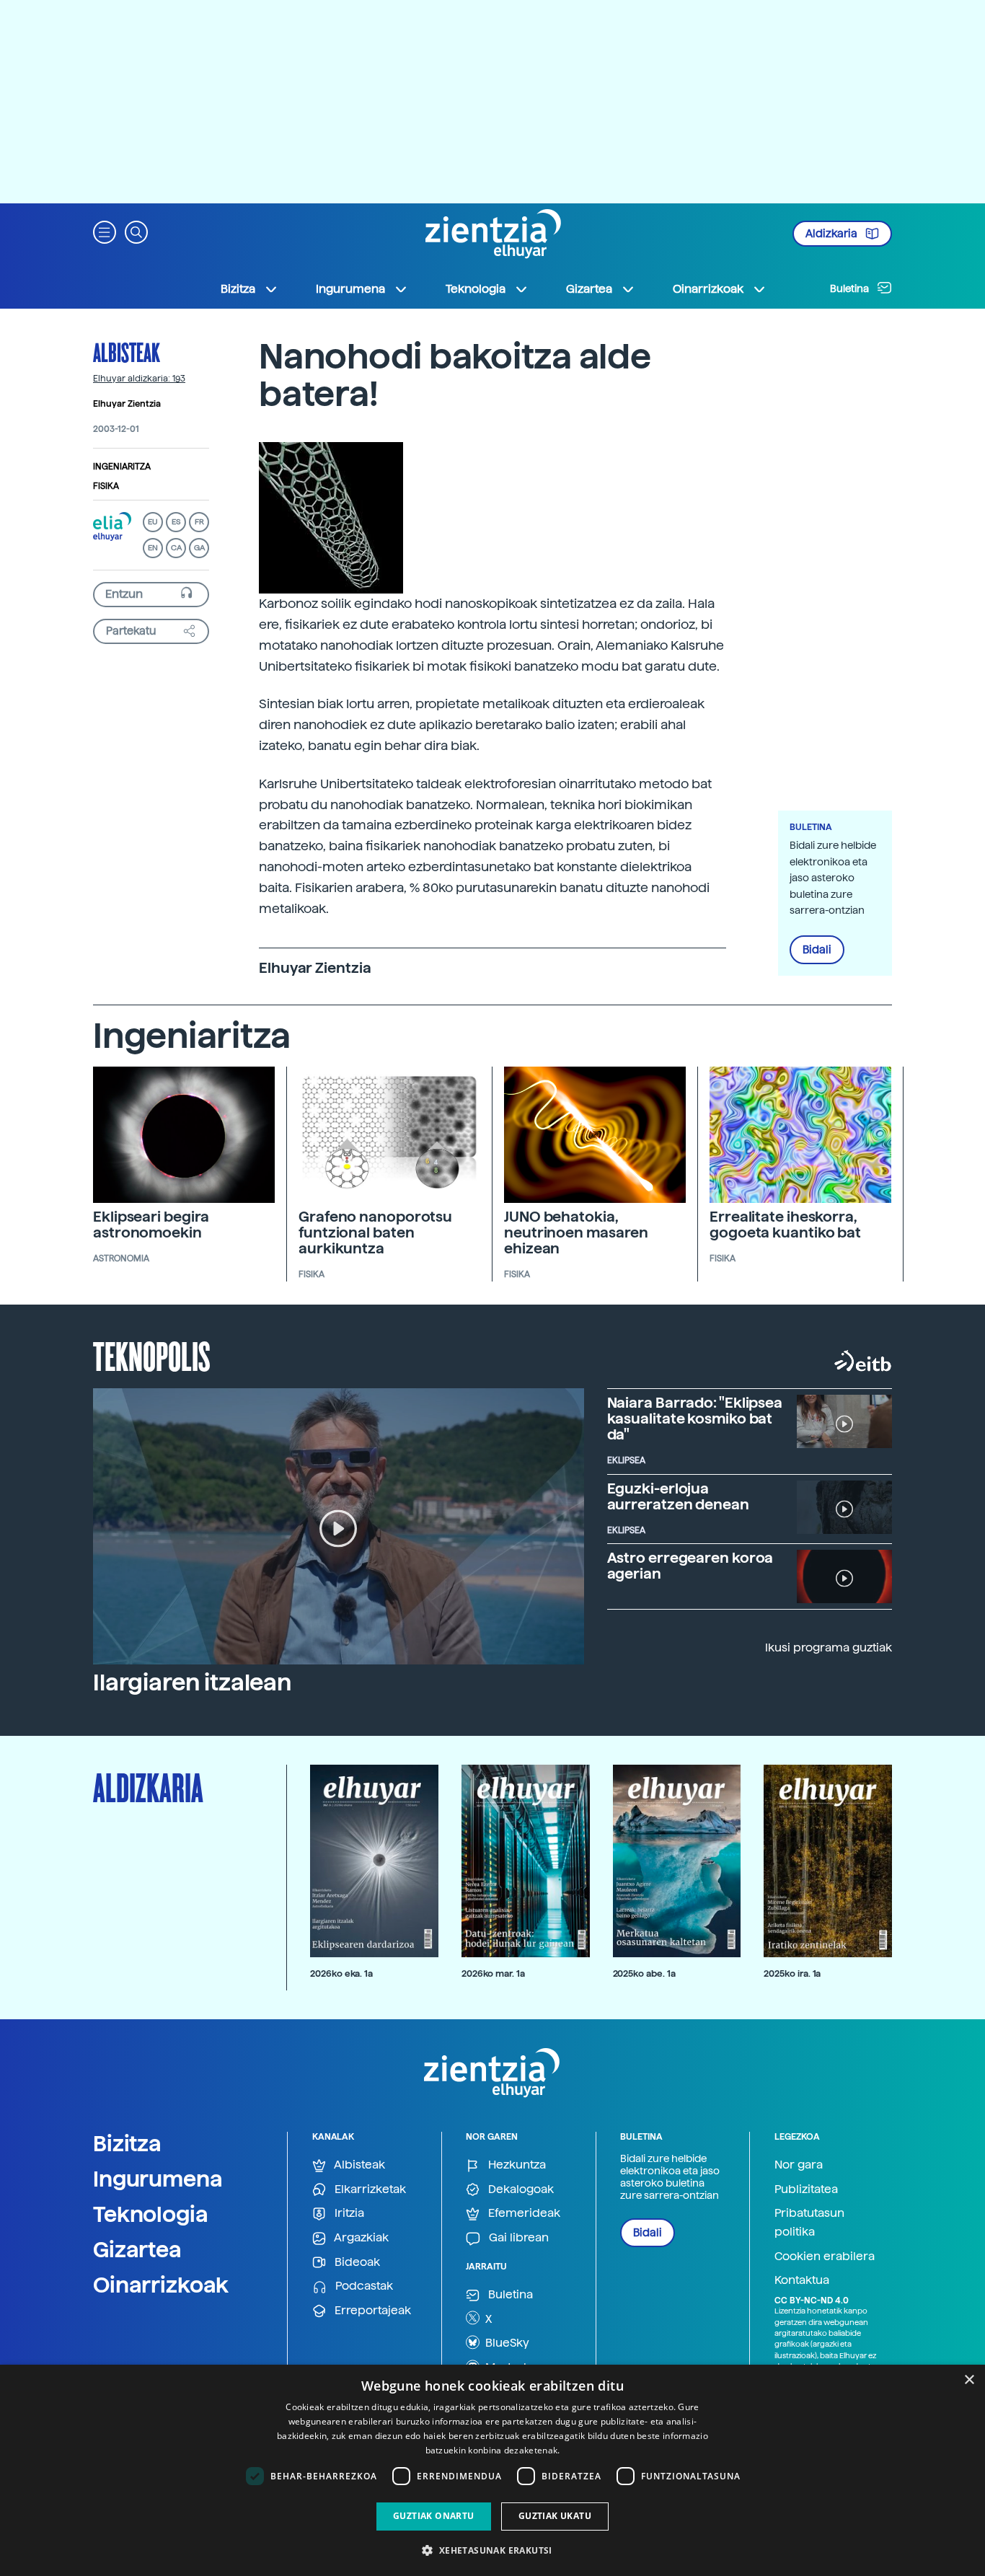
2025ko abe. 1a (644, 1973)
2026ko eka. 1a (341, 1973)
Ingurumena (158, 2179)
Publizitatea (806, 2189)
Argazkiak (360, 2237)
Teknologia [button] (476, 289)
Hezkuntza (516, 2165)
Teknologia (151, 2214)
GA (199, 548)
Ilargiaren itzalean (192, 1682)
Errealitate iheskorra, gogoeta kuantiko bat (785, 1225)
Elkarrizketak (369, 2189)
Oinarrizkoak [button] (708, 289)
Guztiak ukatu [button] (555, 2516)
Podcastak (363, 2286)
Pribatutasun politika (809, 2222)
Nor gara (799, 2165)
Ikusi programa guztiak (829, 1648)
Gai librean (517, 2237)
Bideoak (356, 2262)
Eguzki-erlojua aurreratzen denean (678, 1496)
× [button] (969, 2380)
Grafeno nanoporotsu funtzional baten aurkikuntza (375, 1232)
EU (153, 522)
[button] (105, 231)
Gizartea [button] (589, 289)
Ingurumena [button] (350, 289)
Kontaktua (802, 2280)
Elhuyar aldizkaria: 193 (139, 379)
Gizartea (137, 2249)
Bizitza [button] (238, 289)
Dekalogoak (520, 2189)
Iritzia (348, 2213)
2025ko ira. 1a (792, 1973)
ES (176, 522)
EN (153, 548)
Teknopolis (152, 1355)
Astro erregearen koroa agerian (690, 1566)
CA (176, 548)
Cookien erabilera (825, 2256)
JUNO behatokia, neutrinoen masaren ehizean (576, 1232)
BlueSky (506, 2343)
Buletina (851, 288)
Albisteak (127, 352)
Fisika (106, 486)
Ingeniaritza (122, 467)
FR (199, 522)
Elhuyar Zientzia (127, 404)
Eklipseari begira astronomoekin (151, 1225)
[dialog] (492, 2470)
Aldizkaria (832, 234)
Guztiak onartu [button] (434, 2516)
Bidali (817, 950)
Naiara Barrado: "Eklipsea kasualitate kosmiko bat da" (695, 1419)
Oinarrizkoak (161, 2285)
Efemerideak (523, 2213)
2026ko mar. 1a (493, 1973)
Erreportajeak (371, 2310)
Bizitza (127, 2143)
